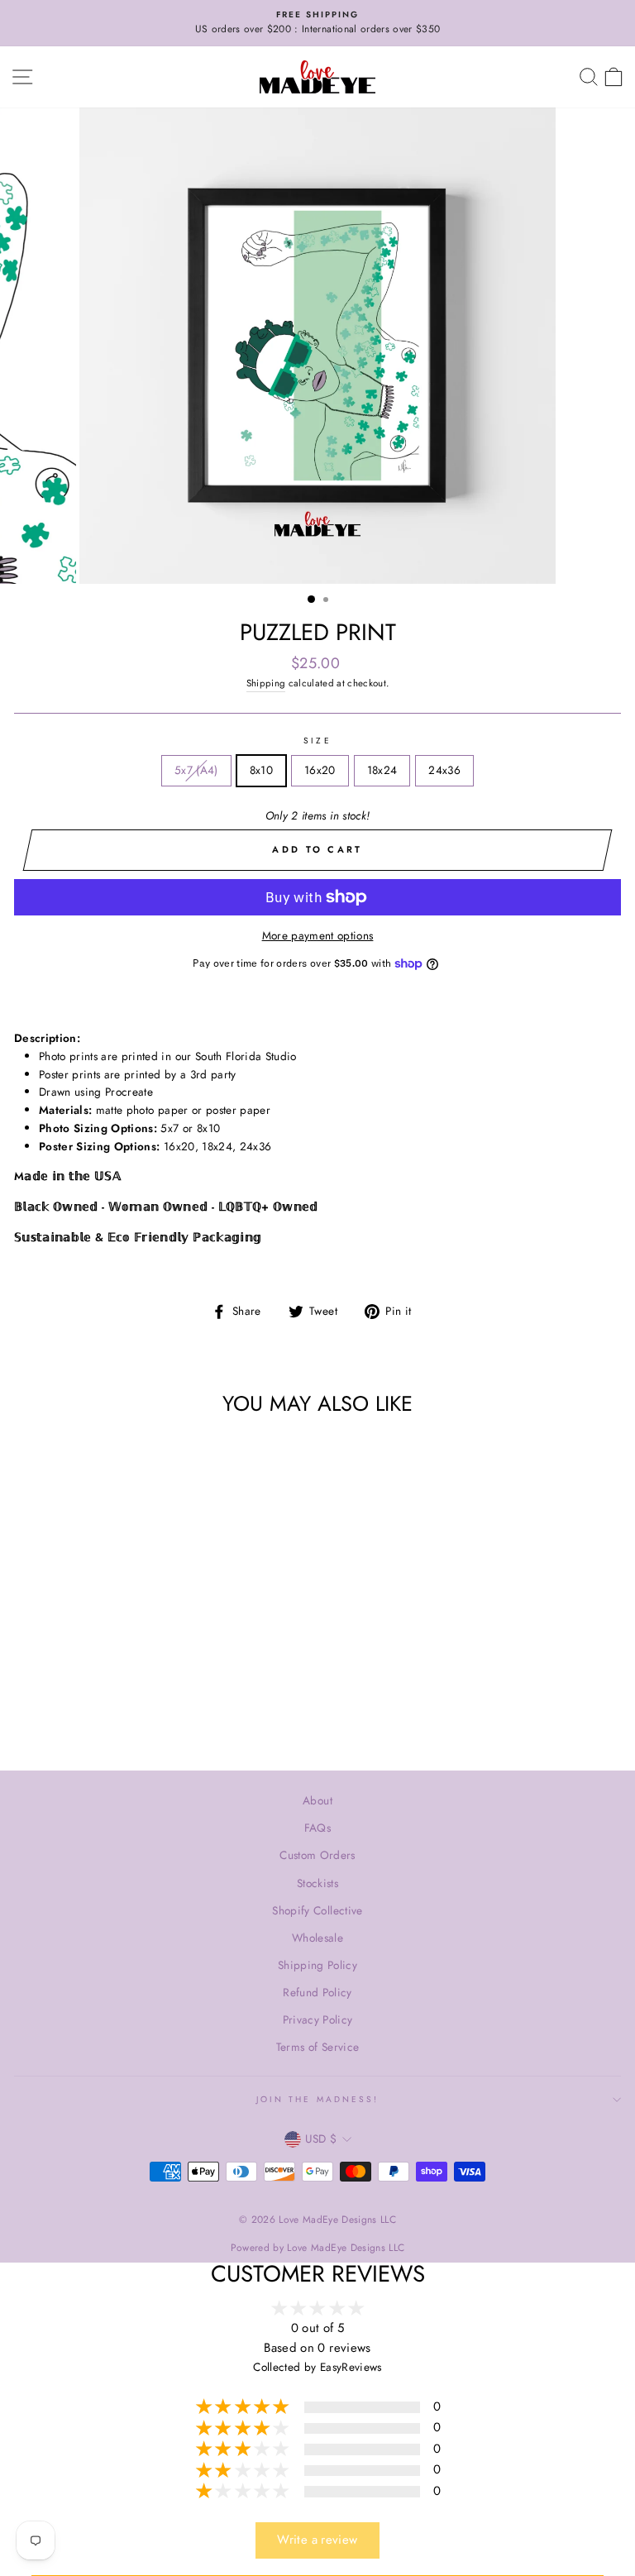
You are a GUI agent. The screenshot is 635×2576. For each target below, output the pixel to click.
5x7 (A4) (196, 770)
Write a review (317, 2540)
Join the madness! (317, 2099)
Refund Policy (317, 1992)
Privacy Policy (318, 2019)
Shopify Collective (317, 1910)
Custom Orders (317, 1855)
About (317, 1800)
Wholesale (317, 1938)
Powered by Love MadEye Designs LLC (318, 2248)
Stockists (317, 1883)
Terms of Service (317, 2047)
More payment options (318, 935)
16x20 (320, 770)
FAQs (317, 1828)
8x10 (261, 770)
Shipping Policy (317, 1965)
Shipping (266, 683)
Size (317, 741)
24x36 (444, 770)
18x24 (382, 770)
